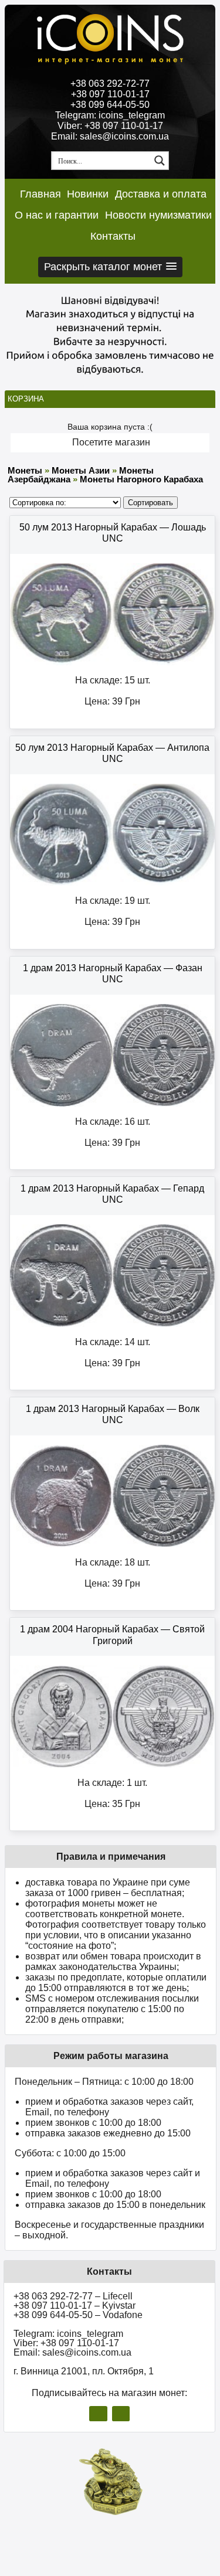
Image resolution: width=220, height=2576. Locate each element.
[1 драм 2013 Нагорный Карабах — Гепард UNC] (112, 1324)
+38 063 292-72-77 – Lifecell (73, 2296)
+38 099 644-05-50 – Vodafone (78, 2315)
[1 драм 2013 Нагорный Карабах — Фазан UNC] (112, 1104)
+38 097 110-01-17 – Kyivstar (75, 2306)
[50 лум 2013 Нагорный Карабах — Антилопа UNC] (112, 883)
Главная (40, 194)
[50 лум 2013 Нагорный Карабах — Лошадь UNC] (112, 663)
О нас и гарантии (57, 215)
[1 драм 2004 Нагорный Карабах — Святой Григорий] (112, 1765)
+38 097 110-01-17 (110, 94)
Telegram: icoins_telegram (110, 115)
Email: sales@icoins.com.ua (110, 136)
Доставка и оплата (161, 194)
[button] (110, 267)
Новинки (88, 194)
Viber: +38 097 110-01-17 (110, 126)
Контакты (113, 236)
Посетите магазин (111, 442)
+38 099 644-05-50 (110, 105)
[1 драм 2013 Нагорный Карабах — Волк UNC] (112, 1545)
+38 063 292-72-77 (110, 84)
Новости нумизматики (158, 215)
